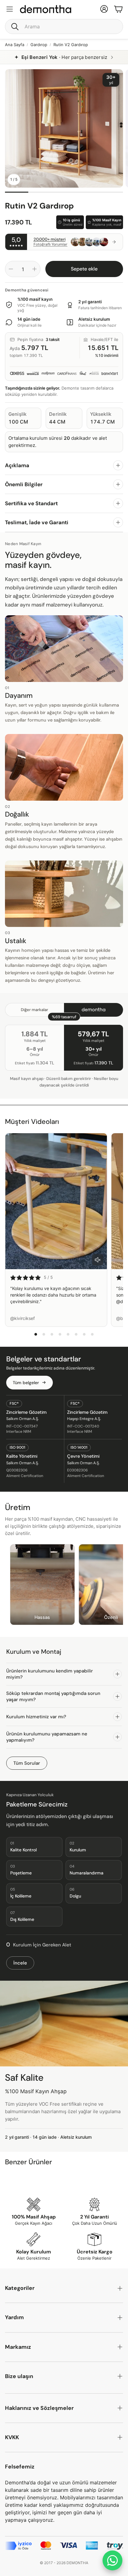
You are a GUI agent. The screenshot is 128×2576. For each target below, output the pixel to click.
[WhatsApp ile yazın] (112, 2560)
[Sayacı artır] (34, 269)
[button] (64, 26)
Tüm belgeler (26, 1383)
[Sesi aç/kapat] (98, 1260)
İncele (20, 1963)
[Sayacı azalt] (11, 269)
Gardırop (39, 45)
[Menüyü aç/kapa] (10, 9)
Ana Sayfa (15, 45)
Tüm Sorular (27, 1763)
